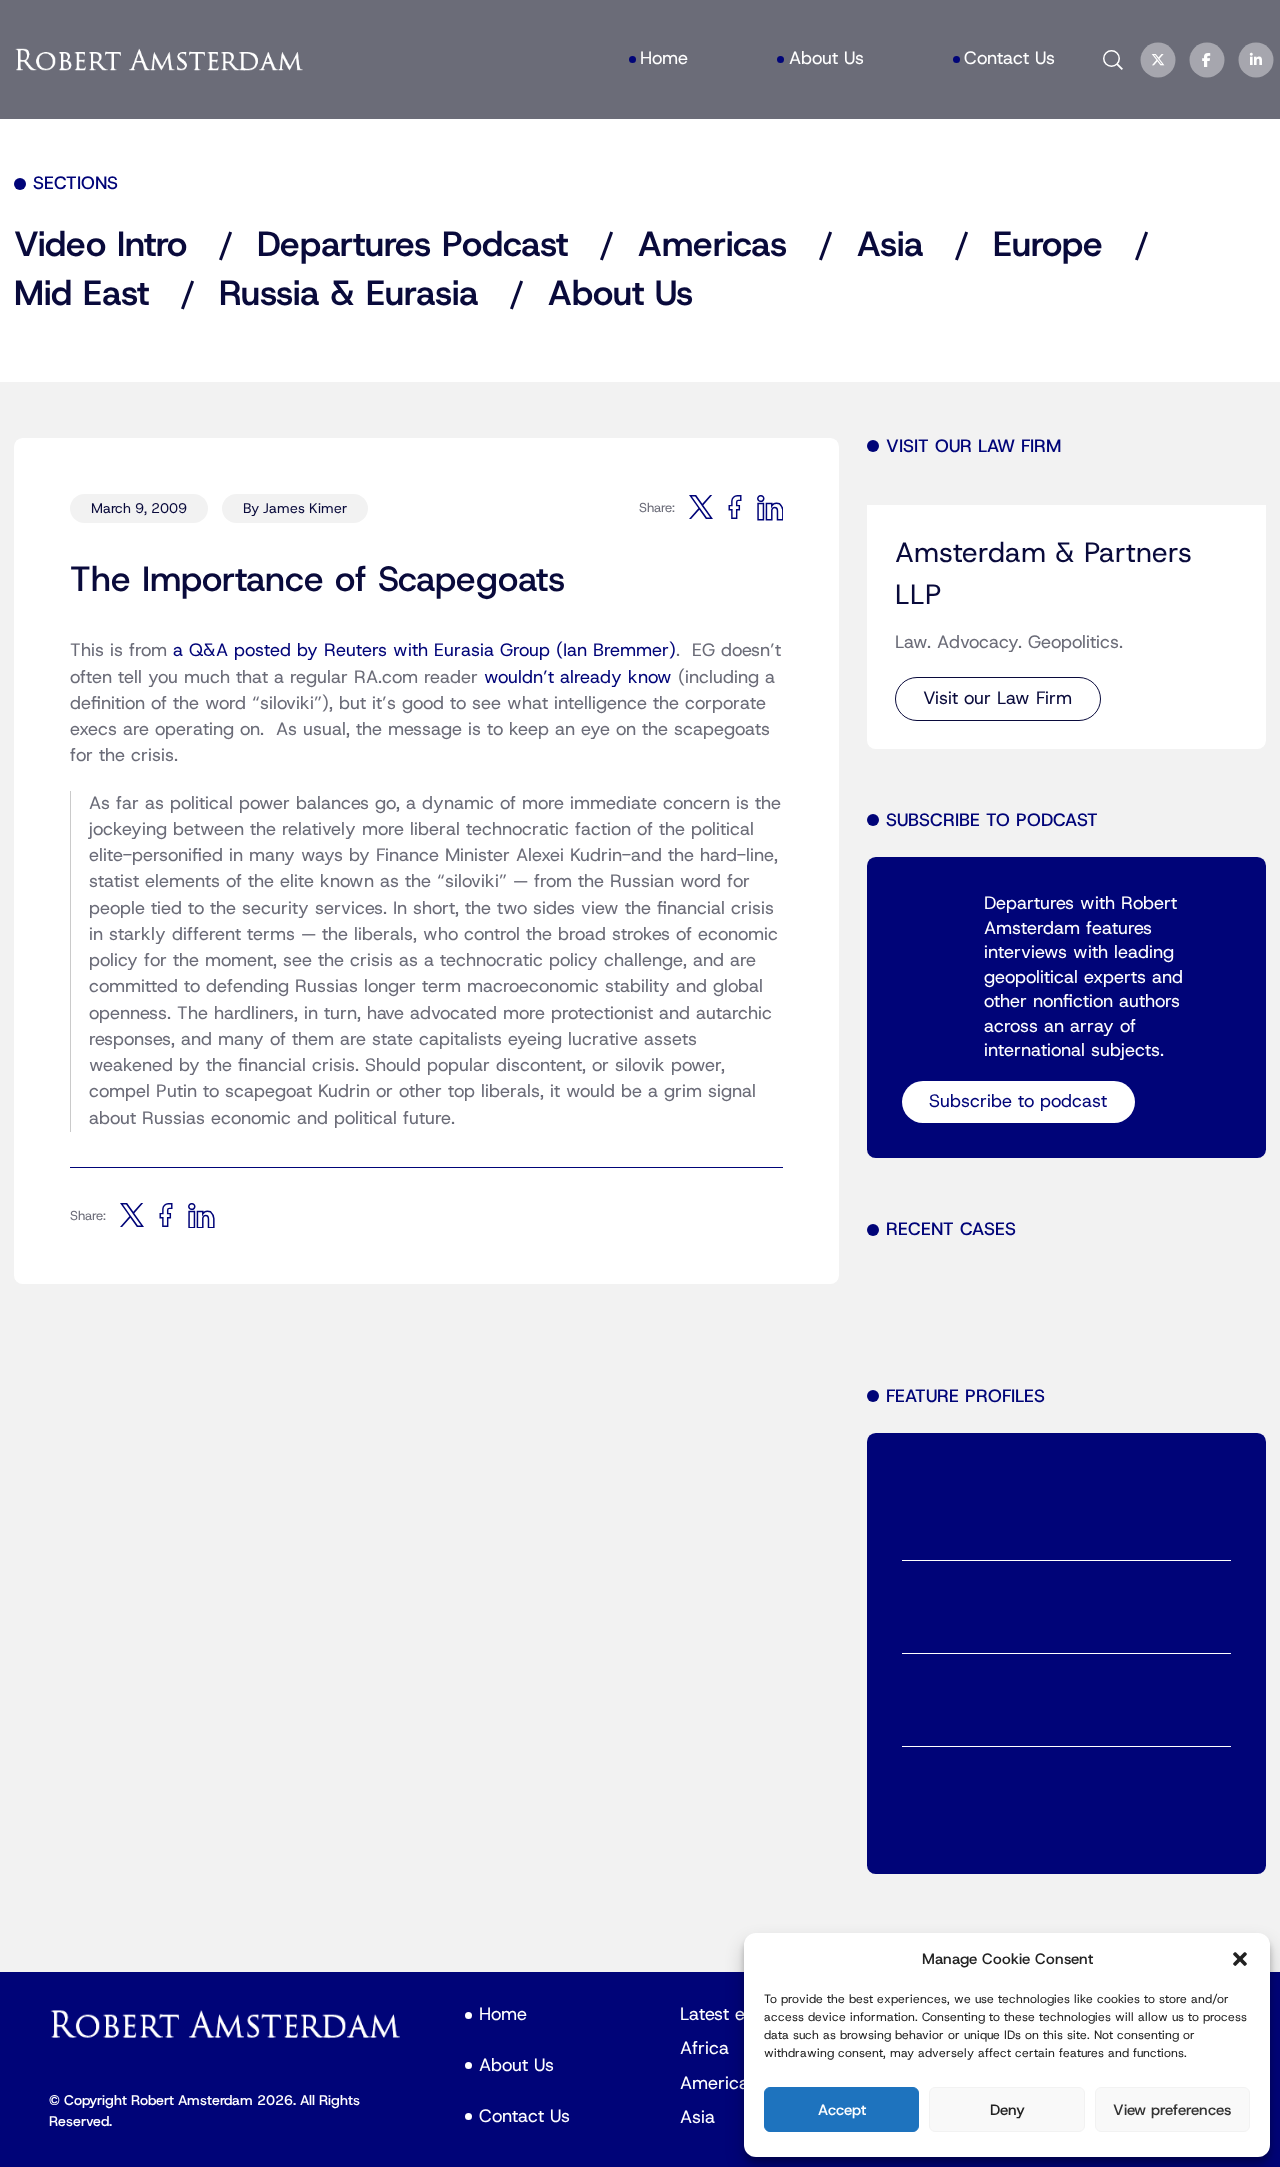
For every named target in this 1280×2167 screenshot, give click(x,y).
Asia (890, 245)
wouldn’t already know (578, 677)
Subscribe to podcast (1018, 1101)
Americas (712, 245)
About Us (620, 294)
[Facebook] (1206, 60)
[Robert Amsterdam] (160, 60)
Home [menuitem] (664, 58)
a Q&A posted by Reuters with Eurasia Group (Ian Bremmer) (424, 650)
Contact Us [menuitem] (1009, 58)
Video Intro (100, 245)
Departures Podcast (412, 245)
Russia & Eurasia (348, 294)
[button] (1240, 1959)
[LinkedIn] (1256, 60)
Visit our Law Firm (997, 698)
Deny (1007, 2110)
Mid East (81, 294)
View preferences (1172, 2110)
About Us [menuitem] (826, 58)
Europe (1048, 245)
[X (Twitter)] (1158, 60)
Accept (842, 2110)
